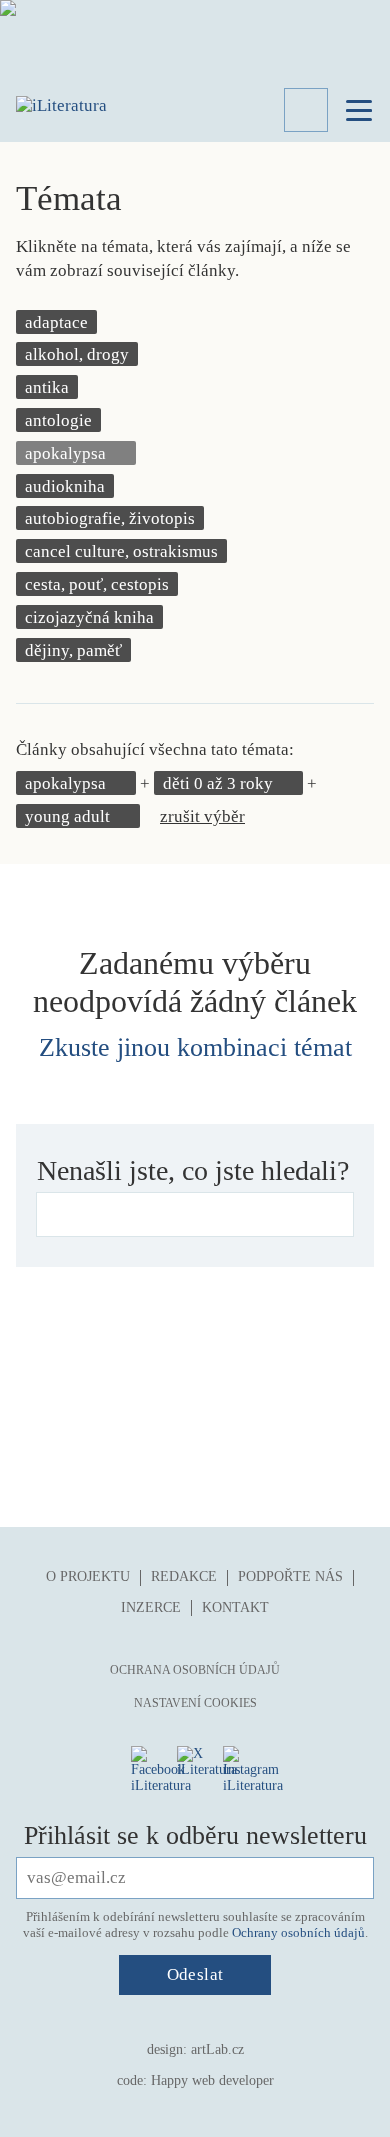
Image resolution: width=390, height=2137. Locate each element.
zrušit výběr (202, 816)
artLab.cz (217, 2049)
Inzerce (151, 1607)
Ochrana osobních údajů (195, 1670)
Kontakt (235, 1607)
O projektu (88, 1576)
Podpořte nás (290, 1576)
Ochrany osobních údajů (298, 1932)
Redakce (184, 1576)
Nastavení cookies (195, 1703)
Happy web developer (212, 2080)
